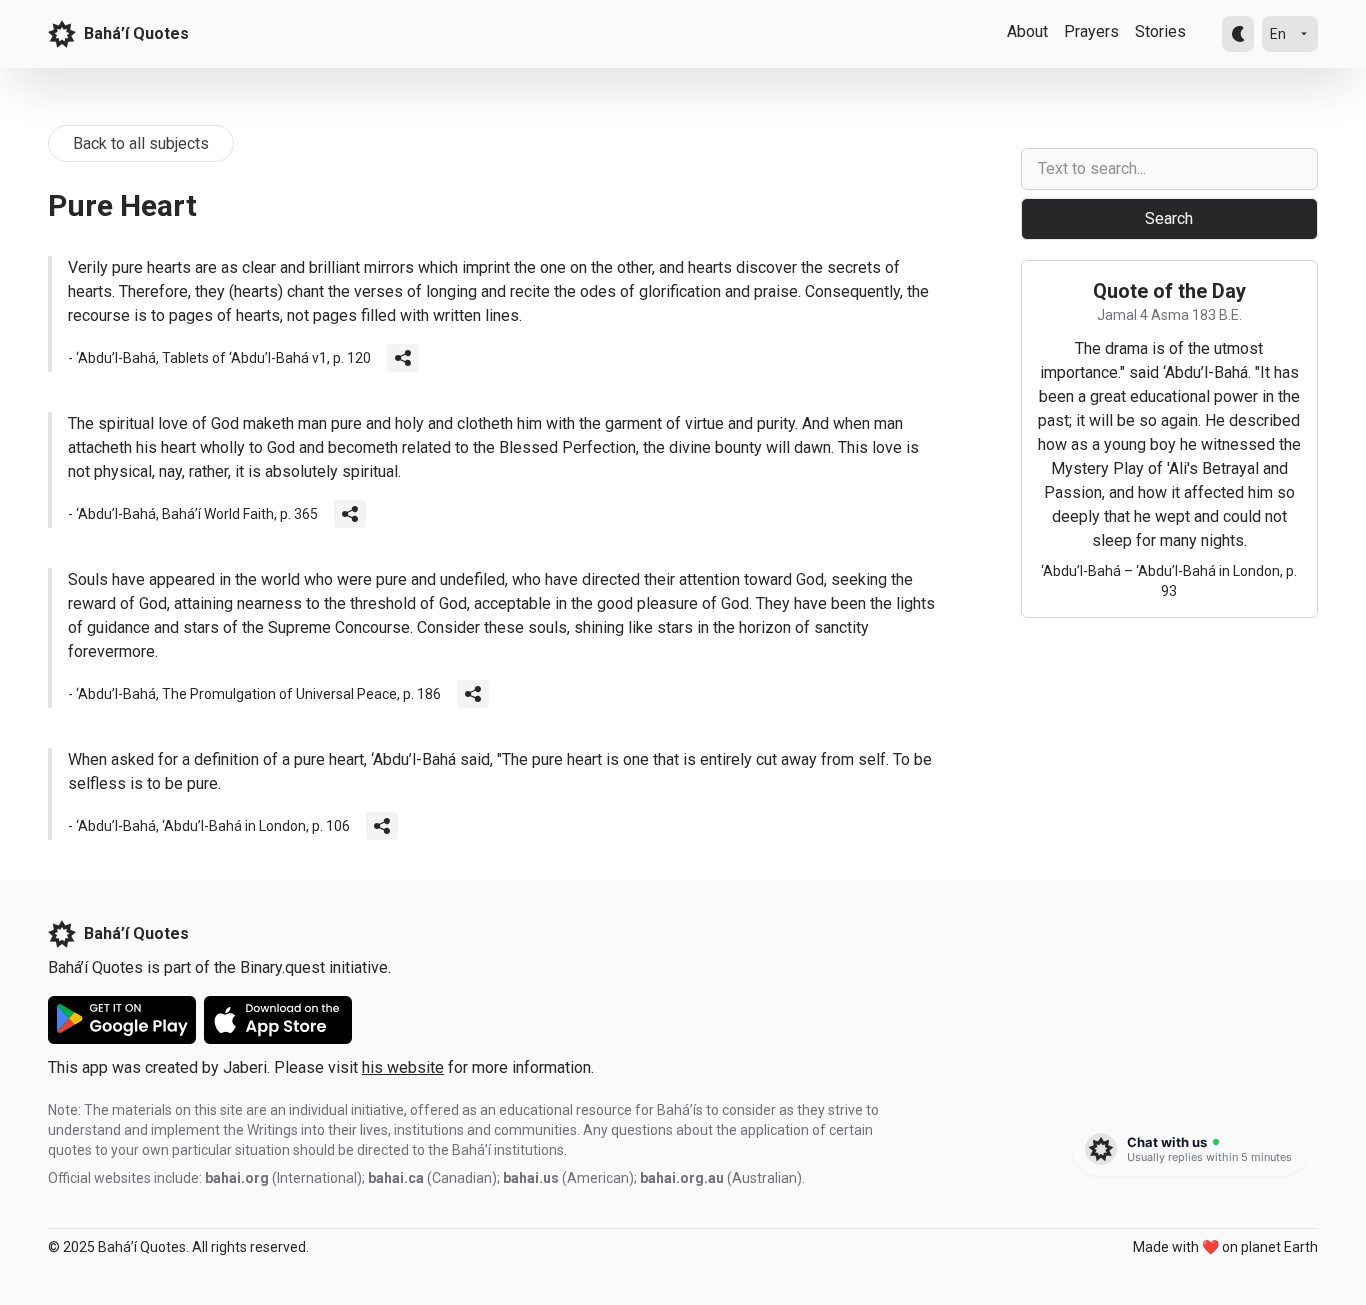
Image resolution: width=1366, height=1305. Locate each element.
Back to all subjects (141, 143)
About (1027, 31)
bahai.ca (396, 1178)
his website (403, 1067)
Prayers (1091, 31)
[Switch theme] (1238, 34)
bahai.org (237, 1178)
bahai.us (531, 1178)
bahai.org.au (682, 1178)
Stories (1160, 31)
